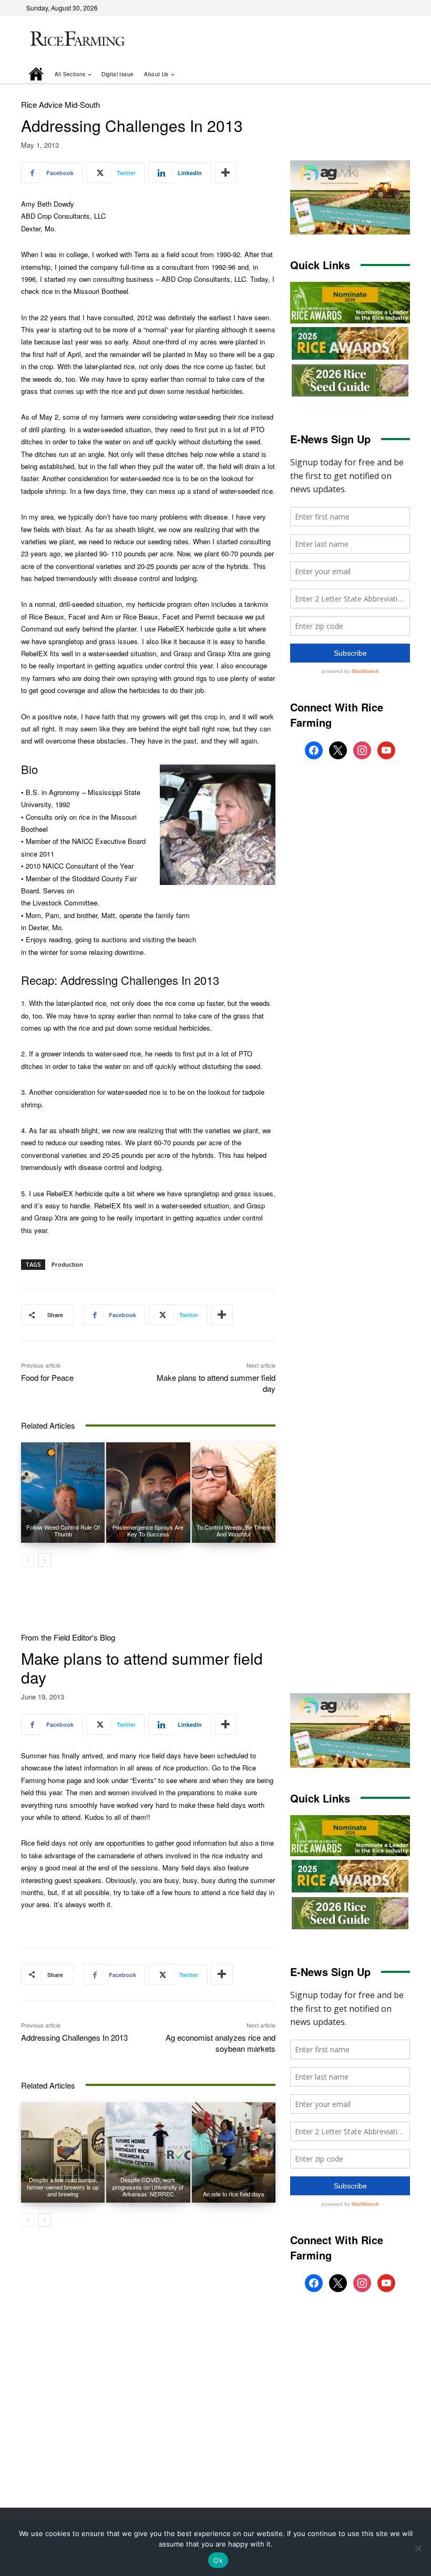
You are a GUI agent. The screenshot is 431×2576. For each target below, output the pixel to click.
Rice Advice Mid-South (60, 104)
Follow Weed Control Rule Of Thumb (63, 1530)
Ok (218, 2560)
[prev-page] (28, 1560)
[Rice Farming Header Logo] (76, 40)
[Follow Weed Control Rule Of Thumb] (63, 1493)
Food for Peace (47, 1377)
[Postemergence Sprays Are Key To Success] (148, 1493)
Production (67, 1264)
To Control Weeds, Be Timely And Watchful (234, 1530)
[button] (387, 74)
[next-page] (44, 1560)
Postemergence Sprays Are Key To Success (148, 1530)
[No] (418, 2548)
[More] (225, 172)
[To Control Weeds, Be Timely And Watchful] (234, 1493)
